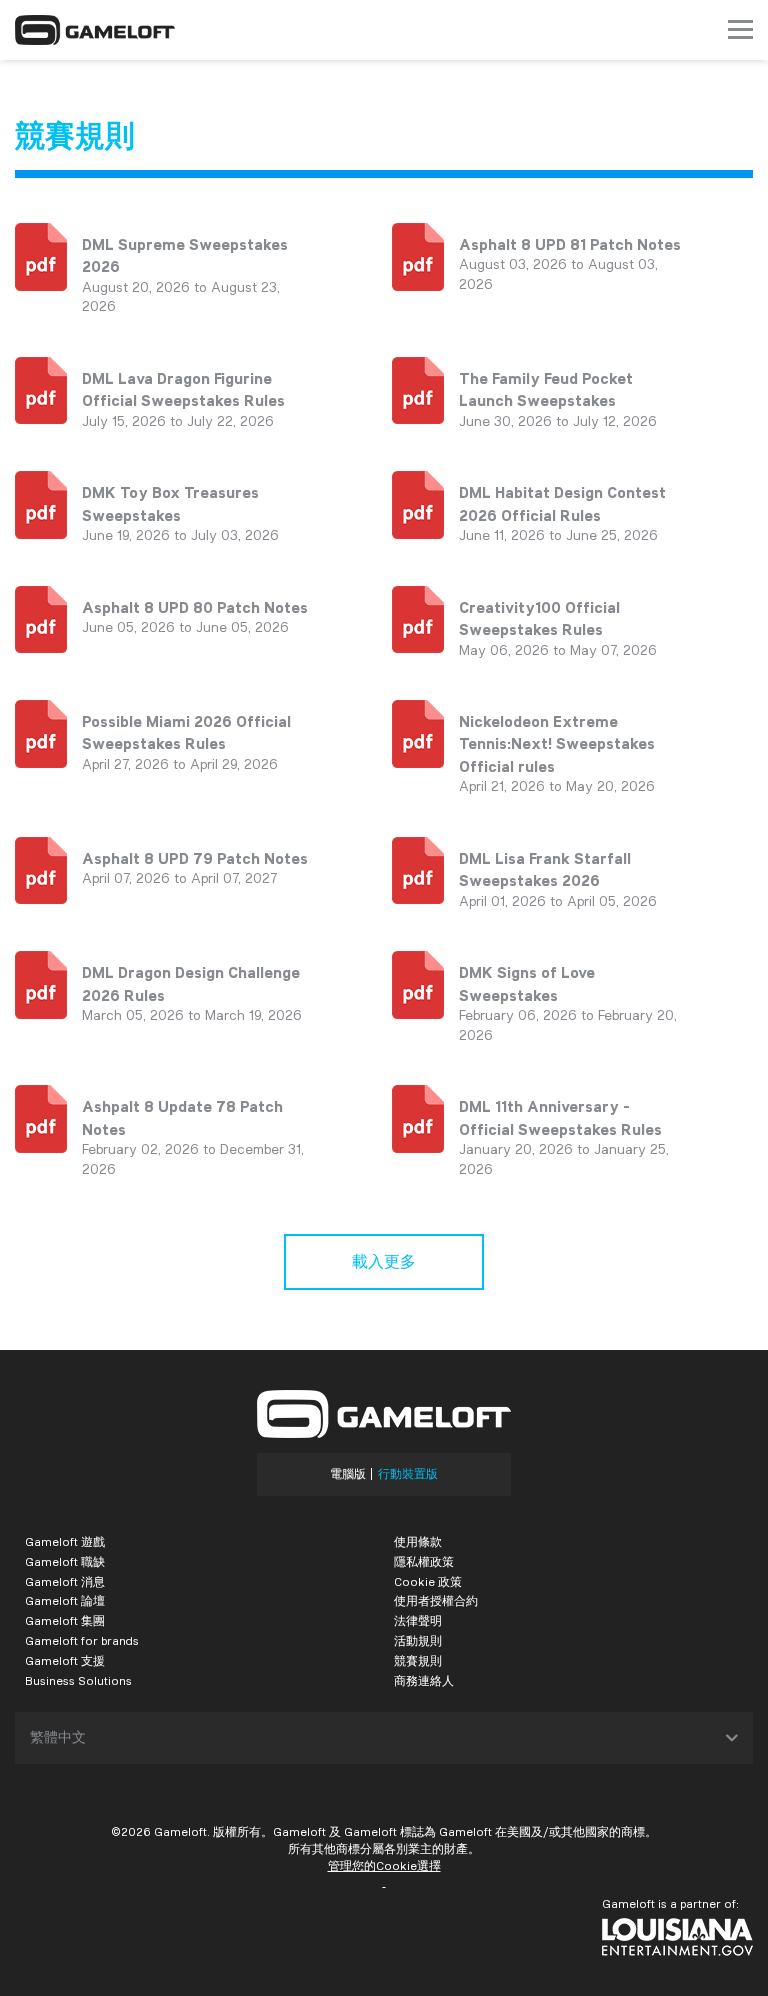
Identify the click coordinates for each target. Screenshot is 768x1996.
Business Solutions (78, 1680)
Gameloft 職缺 (65, 1561)
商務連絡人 (424, 1680)
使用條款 (418, 1541)
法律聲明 (418, 1620)
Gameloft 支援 (65, 1660)
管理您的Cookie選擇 (384, 1865)
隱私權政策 (424, 1561)
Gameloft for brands (82, 1640)
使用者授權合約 (436, 1600)
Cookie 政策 (428, 1581)
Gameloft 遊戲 (65, 1541)
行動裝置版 (408, 1474)
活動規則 (418, 1640)
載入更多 (384, 1261)
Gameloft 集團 (65, 1620)
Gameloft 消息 (65, 1581)
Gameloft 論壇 (65, 1600)
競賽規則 (418, 1660)
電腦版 (348, 1474)
